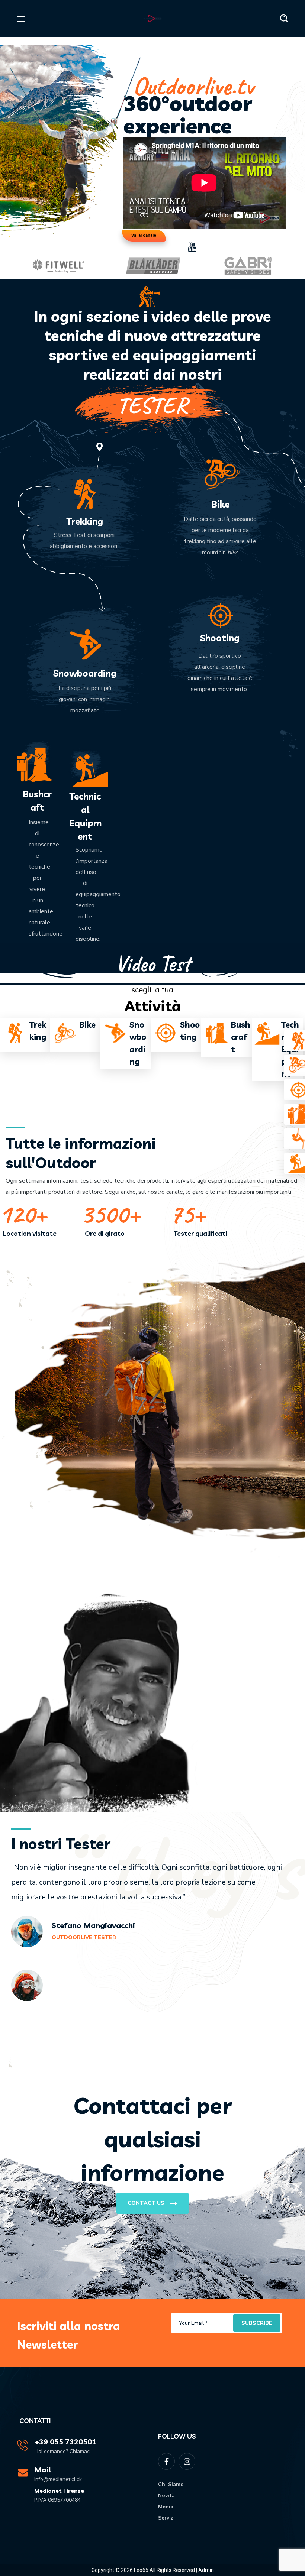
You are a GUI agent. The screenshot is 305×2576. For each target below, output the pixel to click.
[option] (58, 266)
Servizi (166, 2518)
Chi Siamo (171, 2484)
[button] (284, 19)
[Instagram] (187, 2461)
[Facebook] (166, 2461)
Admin (206, 2570)
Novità (166, 2496)
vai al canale (144, 235)
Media (166, 2507)
